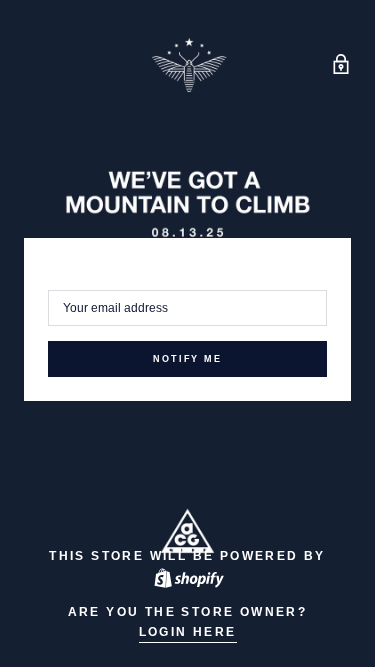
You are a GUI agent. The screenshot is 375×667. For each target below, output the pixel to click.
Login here (188, 632)
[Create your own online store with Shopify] (188, 578)
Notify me (187, 359)
